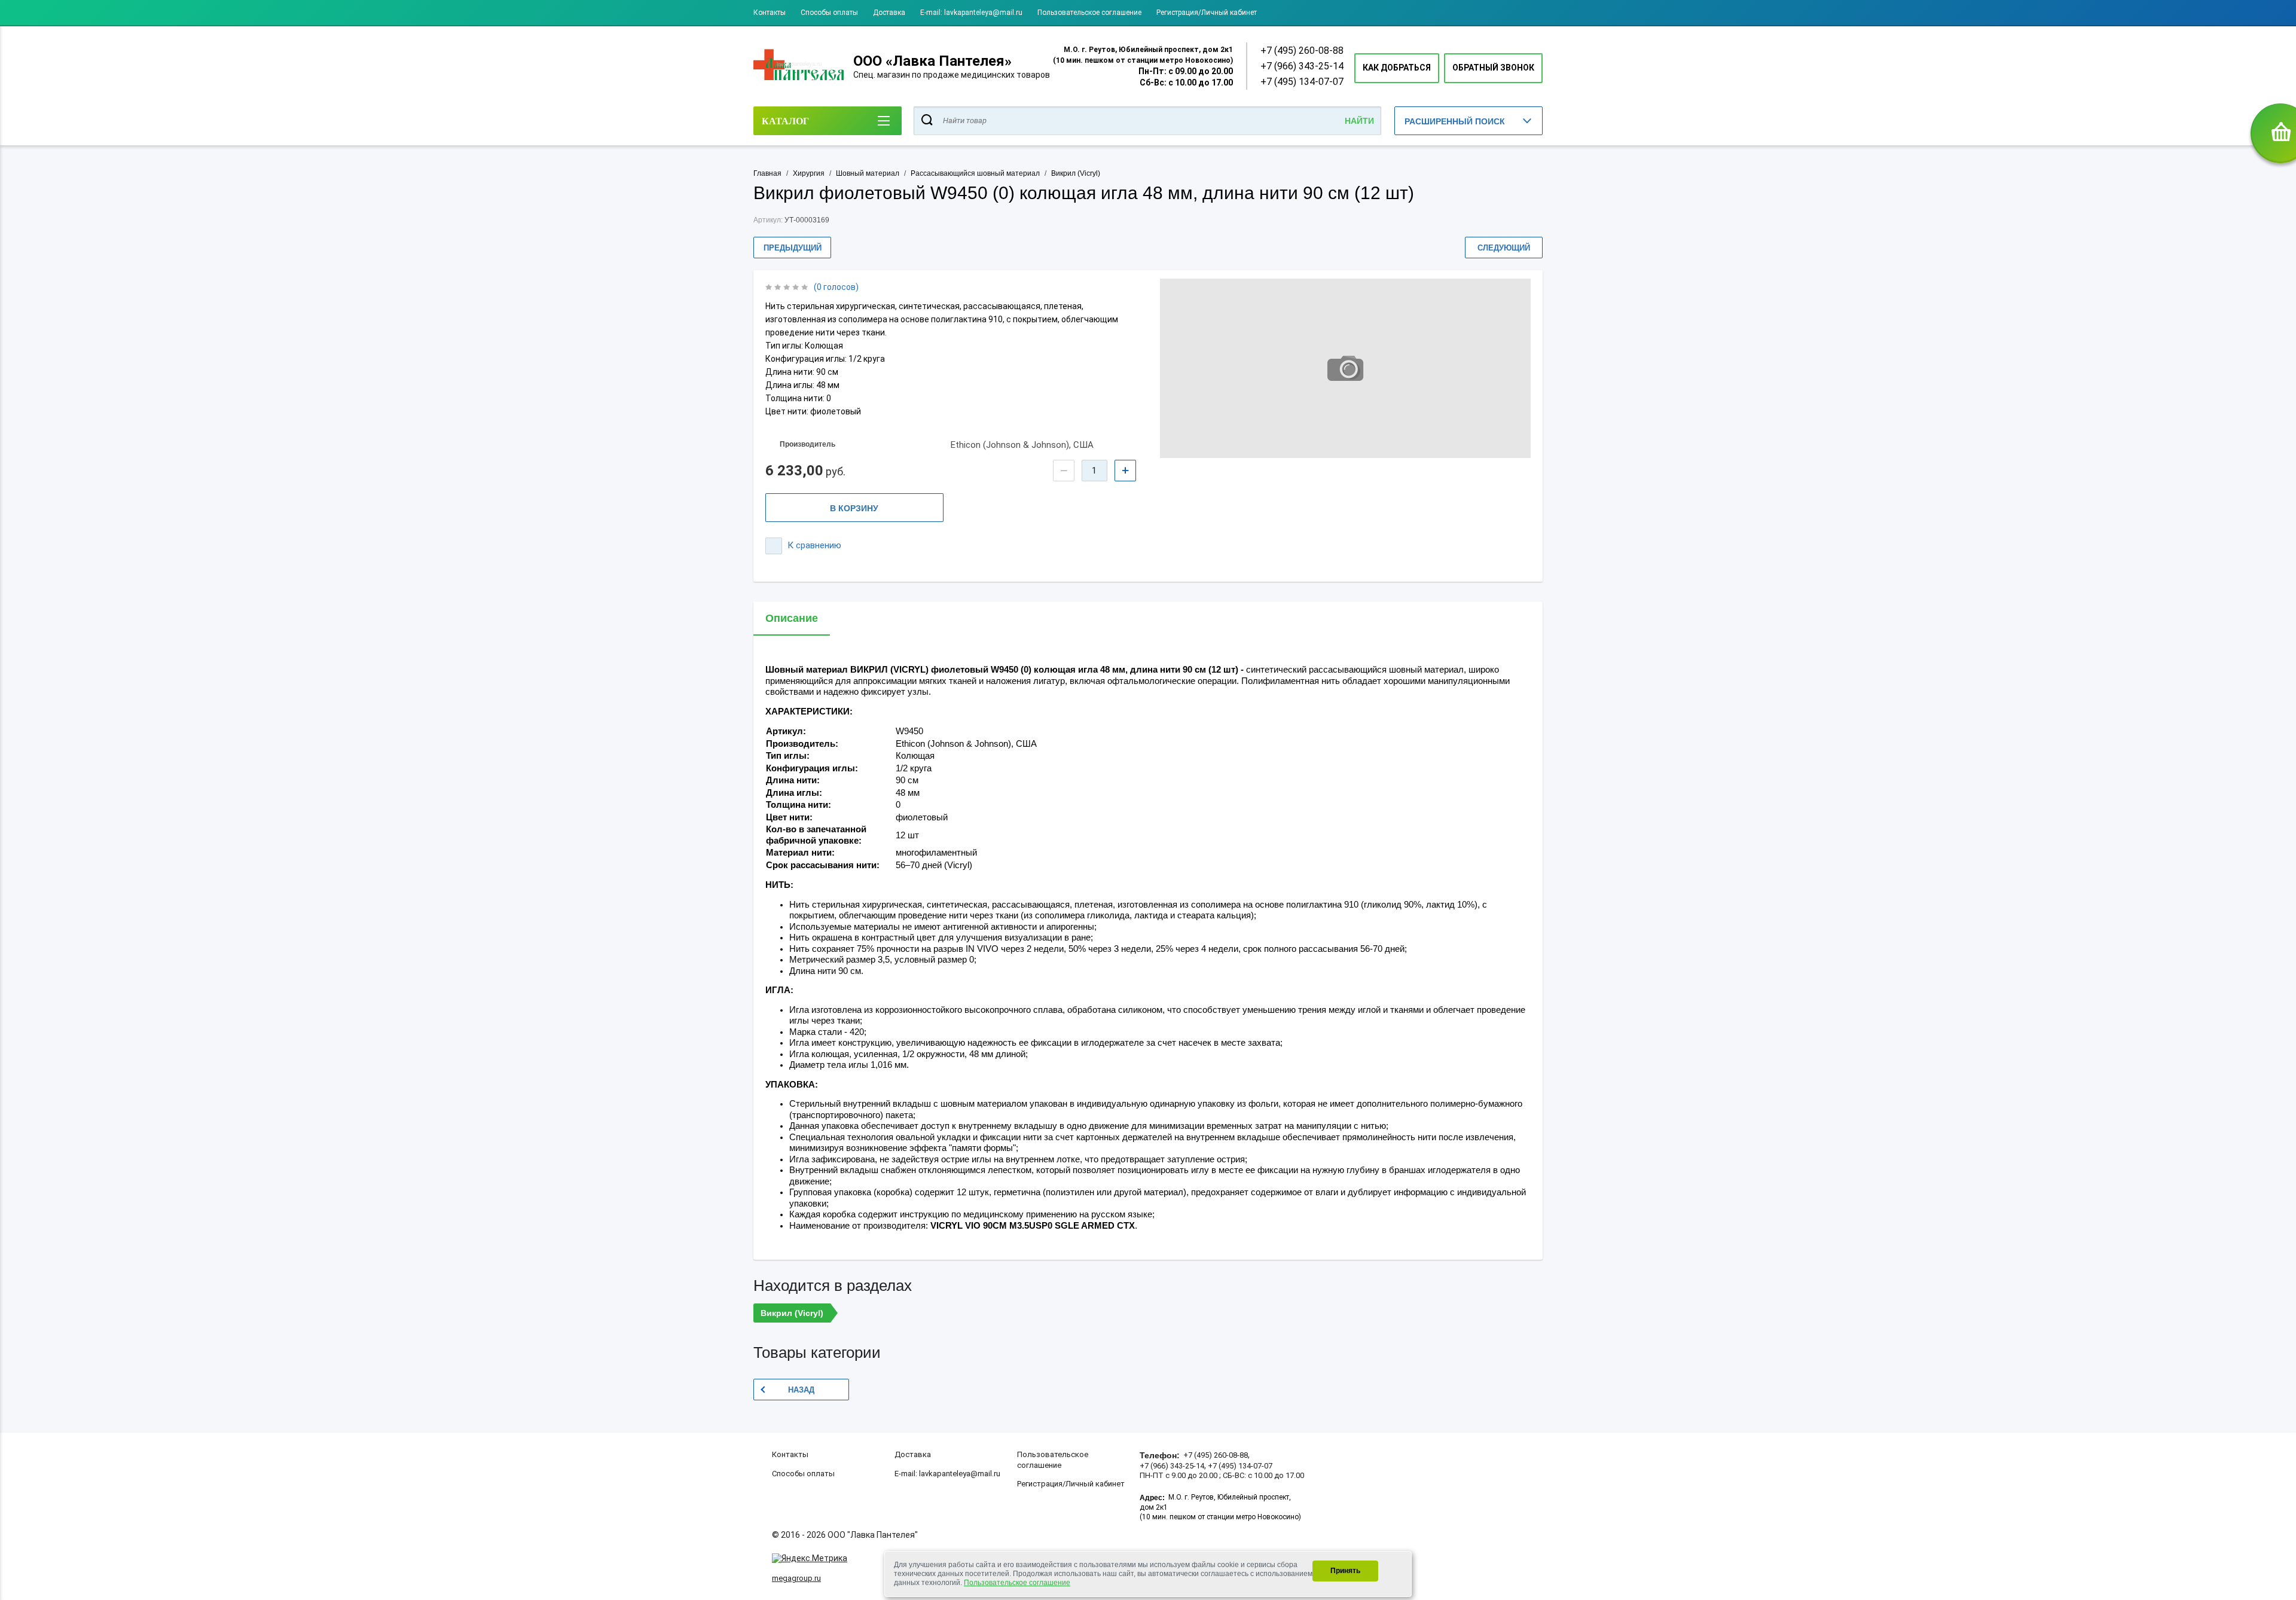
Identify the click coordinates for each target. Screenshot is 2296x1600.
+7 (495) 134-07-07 (1302, 82)
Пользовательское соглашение (1089, 13)
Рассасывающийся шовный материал (975, 173)
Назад (801, 1390)
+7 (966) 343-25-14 (1302, 66)
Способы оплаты (829, 13)
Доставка (889, 13)
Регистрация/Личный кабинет (1207, 13)
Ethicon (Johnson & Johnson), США (1022, 445)
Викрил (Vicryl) (1076, 173)
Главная (767, 173)
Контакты (770, 13)
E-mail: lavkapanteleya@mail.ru (971, 13)
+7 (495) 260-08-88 (1302, 51)
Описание (792, 618)
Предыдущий (793, 248)
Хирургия (809, 173)
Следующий (1504, 248)
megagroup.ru (796, 1578)
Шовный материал (868, 173)
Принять (1345, 1571)
